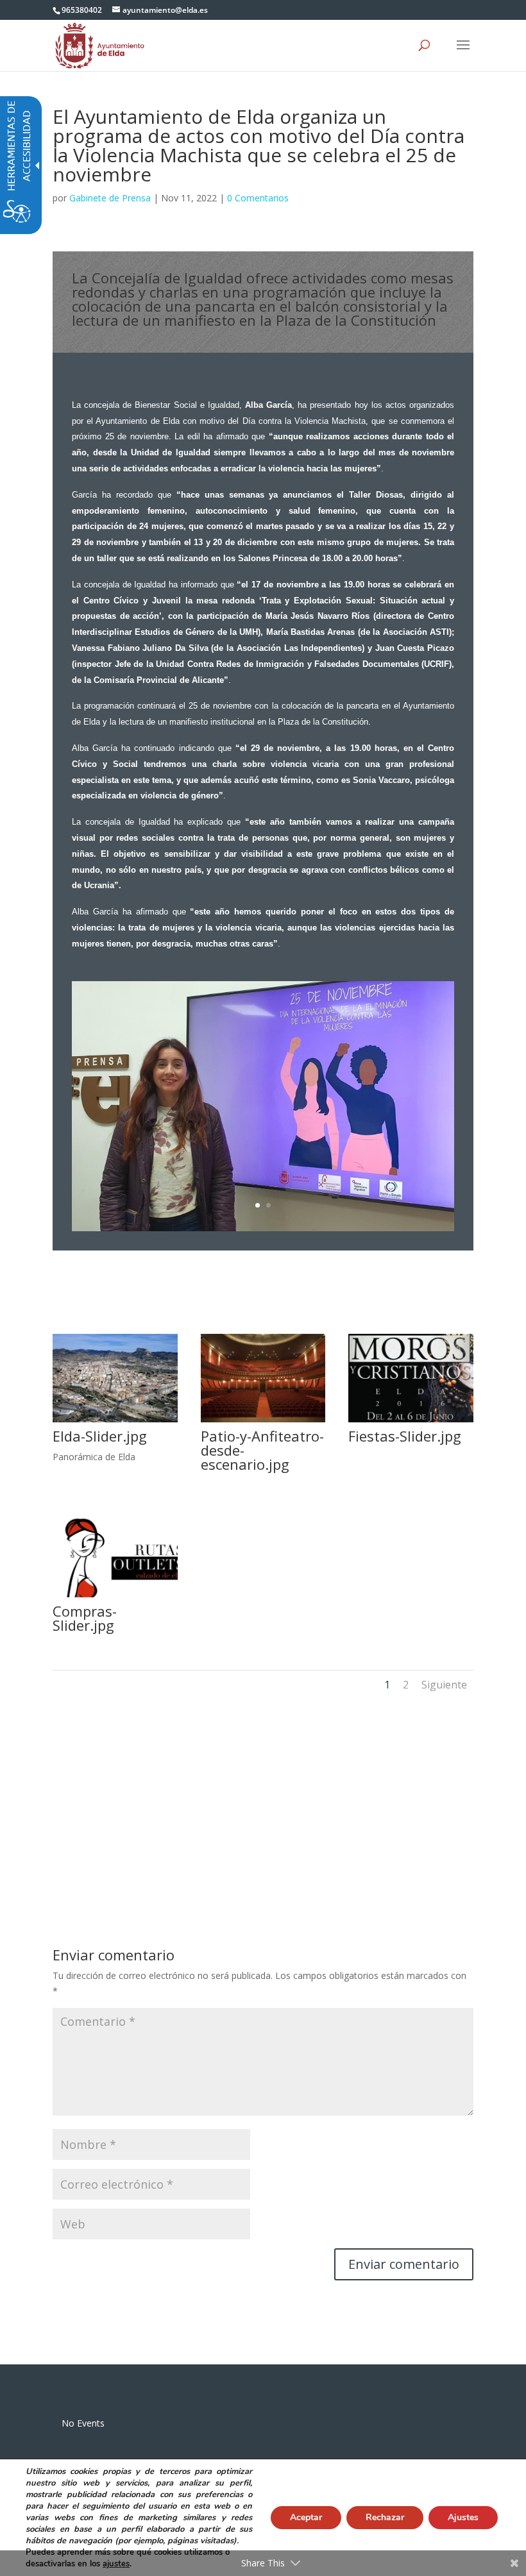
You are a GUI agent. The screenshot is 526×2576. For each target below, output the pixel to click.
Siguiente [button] (444, 1685)
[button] (463, 53)
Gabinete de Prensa (110, 198)
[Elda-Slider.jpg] (115, 1422)
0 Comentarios (258, 198)
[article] (404, 2264)
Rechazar (385, 2517)
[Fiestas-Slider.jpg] (411, 1422)
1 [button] (387, 1685)
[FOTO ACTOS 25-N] (263, 1231)
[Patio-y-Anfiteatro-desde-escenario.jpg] (263, 1422)
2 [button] (406, 1685)
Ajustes (463, 2517)
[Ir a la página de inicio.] (100, 45)
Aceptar (306, 2517)
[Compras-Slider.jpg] (115, 1597)
